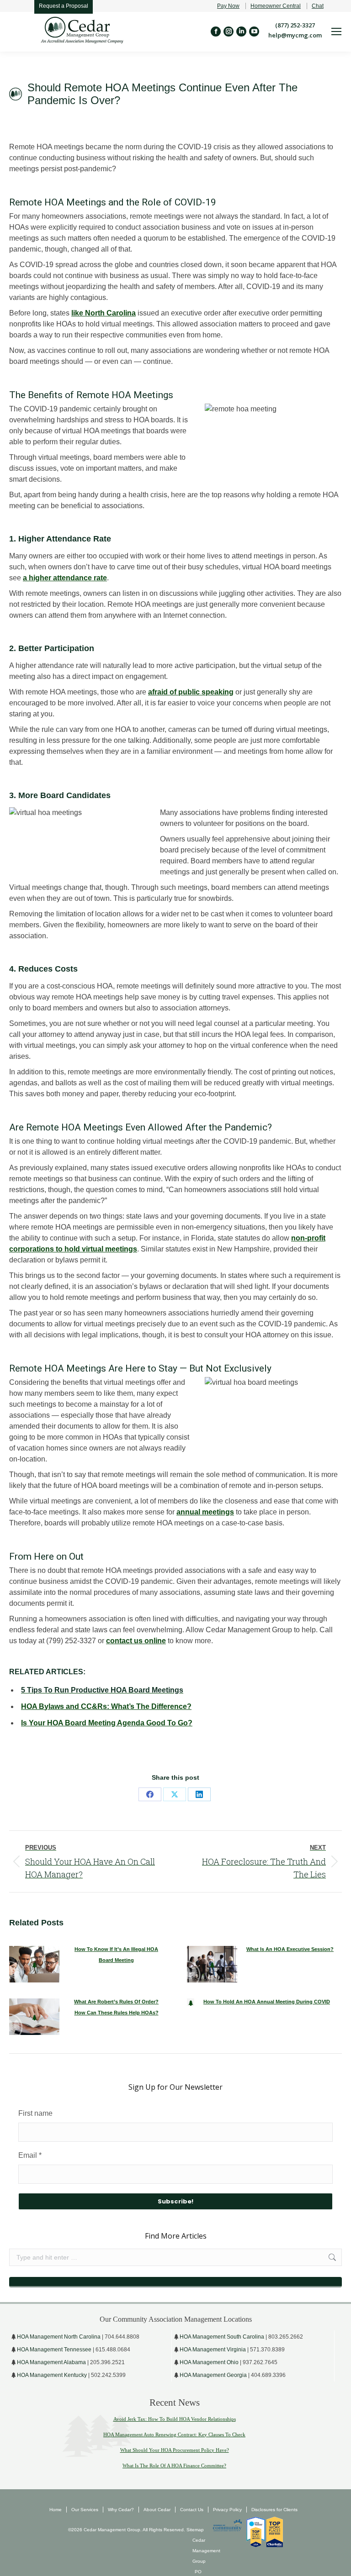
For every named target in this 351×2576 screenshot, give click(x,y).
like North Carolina (104, 313)
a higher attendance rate (65, 578)
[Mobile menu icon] (336, 32)
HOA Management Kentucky (52, 2375)
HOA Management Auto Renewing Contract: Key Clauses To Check (174, 2434)
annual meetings (205, 1512)
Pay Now (228, 6)
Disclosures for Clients (274, 2510)
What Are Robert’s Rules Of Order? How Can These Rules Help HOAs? (116, 2007)
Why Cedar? (121, 2510)
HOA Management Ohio (209, 2362)
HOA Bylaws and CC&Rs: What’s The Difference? (106, 1706)
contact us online (136, 1641)
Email (30, 2155)
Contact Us (192, 2510)
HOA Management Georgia (213, 2375)
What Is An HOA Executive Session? (290, 1949)
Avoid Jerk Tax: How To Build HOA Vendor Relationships (175, 2419)
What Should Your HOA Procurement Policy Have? (175, 2450)
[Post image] (34, 1964)
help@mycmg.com (295, 35)
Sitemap (194, 2530)
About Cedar (157, 2510)
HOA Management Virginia (213, 2350)
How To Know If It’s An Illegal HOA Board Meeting (116, 1955)
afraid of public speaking (191, 692)
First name (35, 2113)
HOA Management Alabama (51, 2362)
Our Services (85, 2510)
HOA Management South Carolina (222, 2337)
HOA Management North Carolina (59, 2337)
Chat (318, 6)
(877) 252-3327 (295, 25)
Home (56, 2510)
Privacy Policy (227, 2510)
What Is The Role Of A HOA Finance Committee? (174, 2466)
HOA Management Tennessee (54, 2350)
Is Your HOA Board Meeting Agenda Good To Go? (107, 1723)
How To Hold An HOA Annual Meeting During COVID (267, 2002)
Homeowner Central (276, 6)
